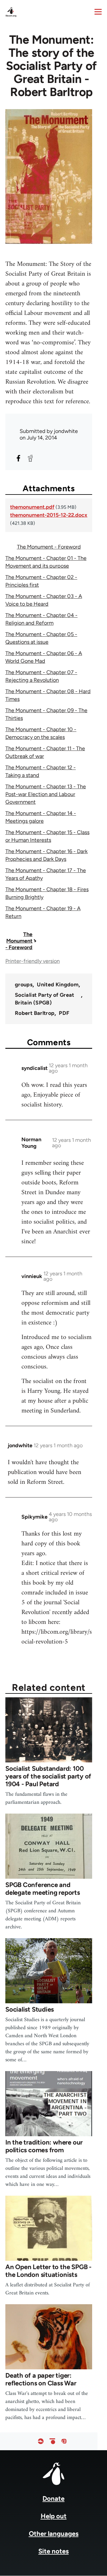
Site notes (53, 2551)
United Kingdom (58, 985)
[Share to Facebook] (18, 458)
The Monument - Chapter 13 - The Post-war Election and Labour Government (46, 794)
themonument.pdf (32, 507)
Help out (54, 2516)
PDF (64, 1013)
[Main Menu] (98, 12)
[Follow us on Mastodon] (64, 2441)
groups (24, 985)
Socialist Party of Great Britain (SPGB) (45, 999)
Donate (53, 2499)
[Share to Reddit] (30, 458)
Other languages (54, 2534)
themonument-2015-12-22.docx (49, 515)
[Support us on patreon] (52, 2441)
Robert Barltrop (35, 1013)
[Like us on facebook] (41, 2441)
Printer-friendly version (33, 961)
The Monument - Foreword (49, 547)
